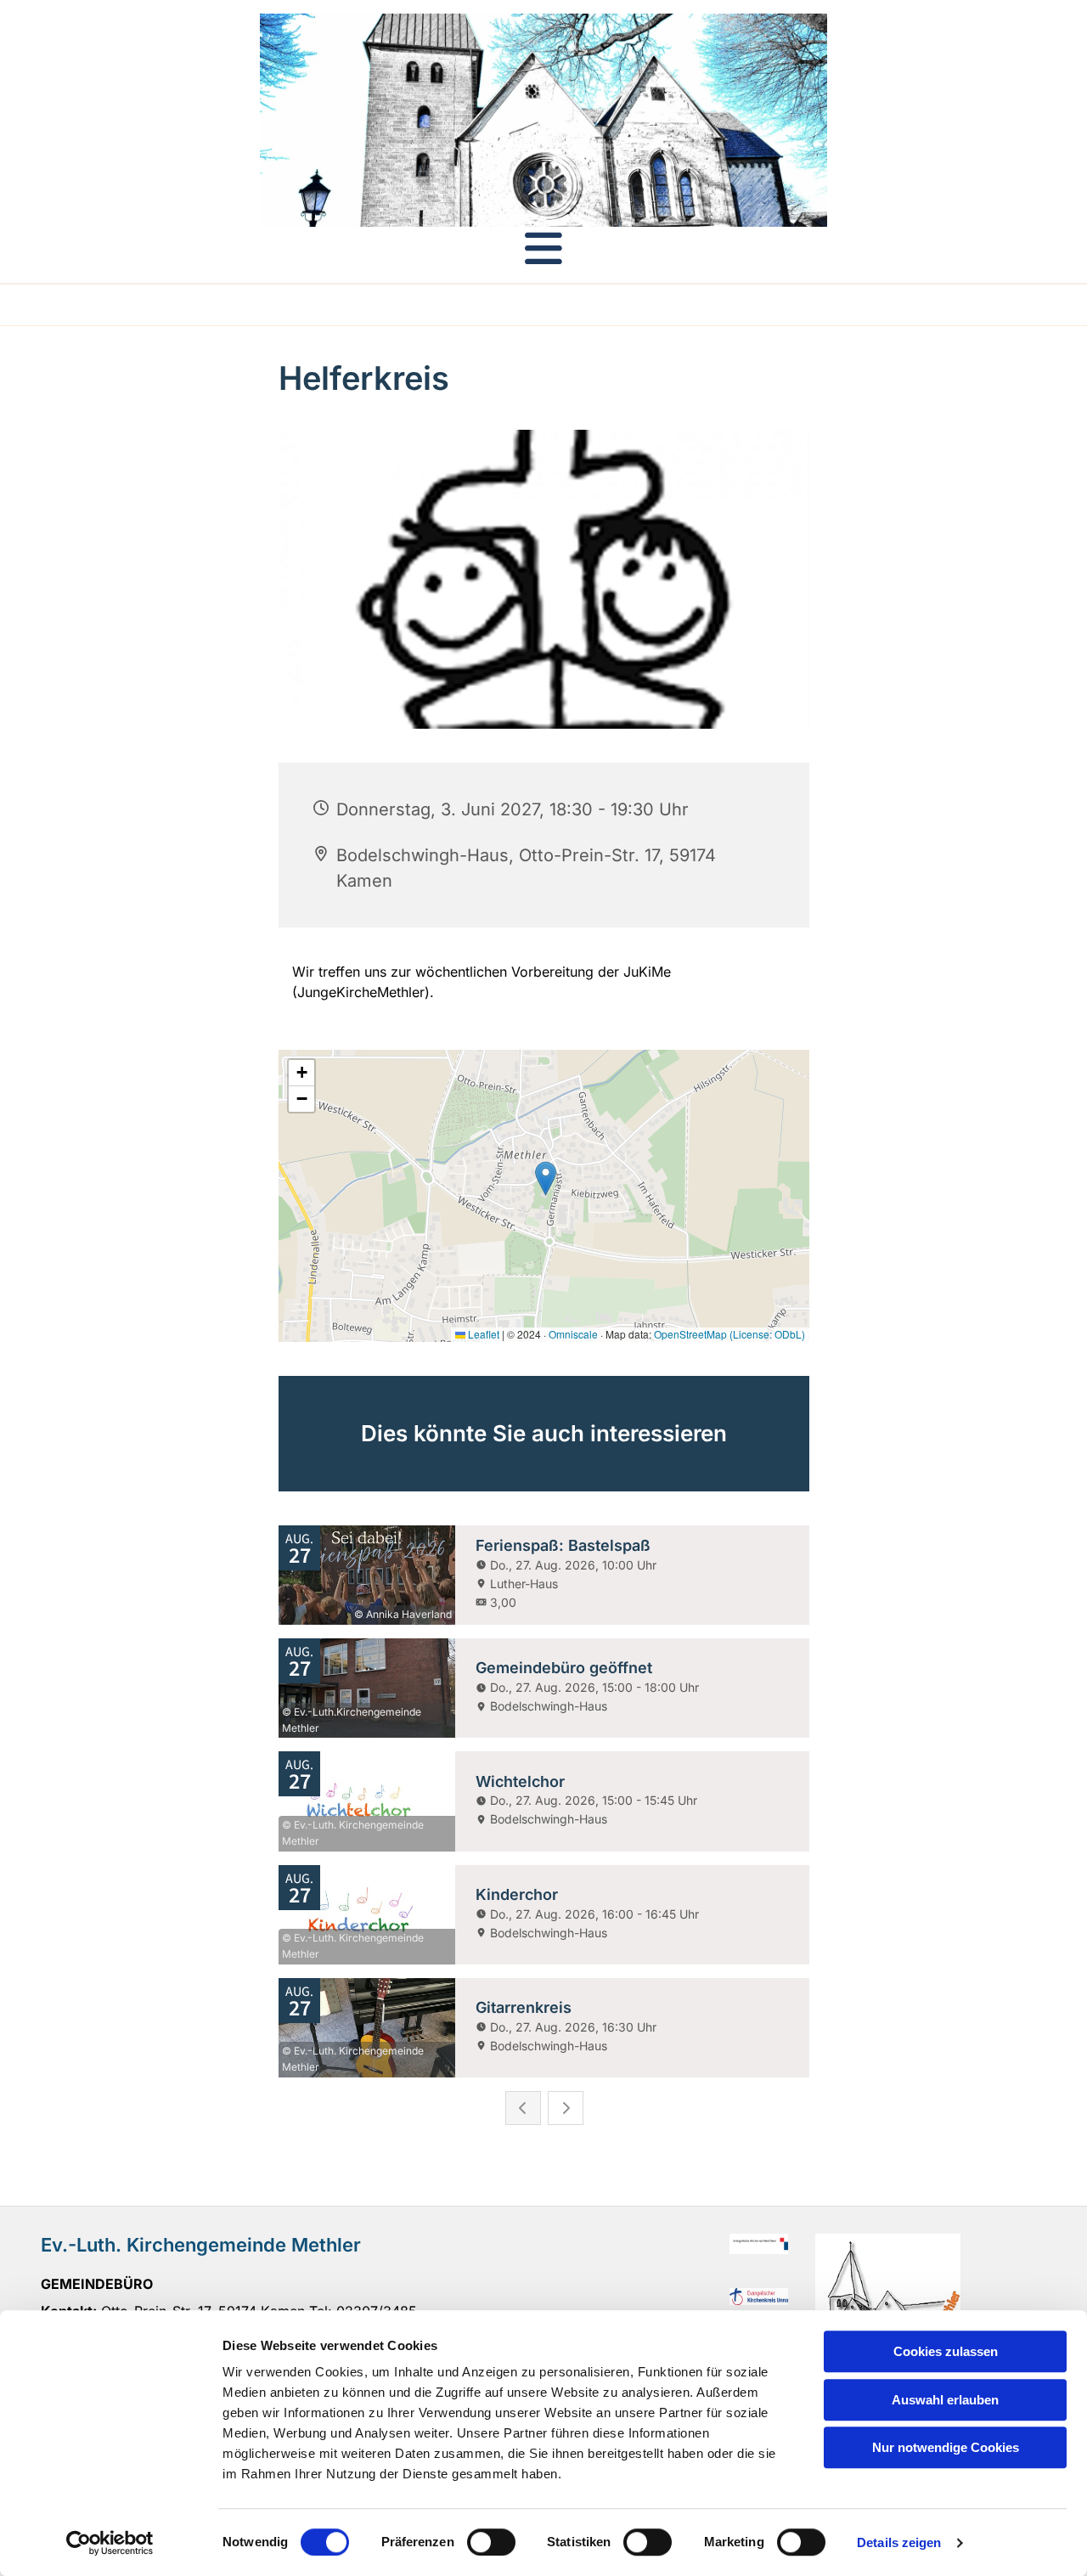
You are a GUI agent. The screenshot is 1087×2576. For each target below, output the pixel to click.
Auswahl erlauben (945, 2400)
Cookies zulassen (946, 2351)
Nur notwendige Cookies (946, 2447)
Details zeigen (899, 2542)
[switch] (491, 2542)
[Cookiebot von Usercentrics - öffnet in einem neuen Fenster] (110, 2543)
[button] (543, 248)
